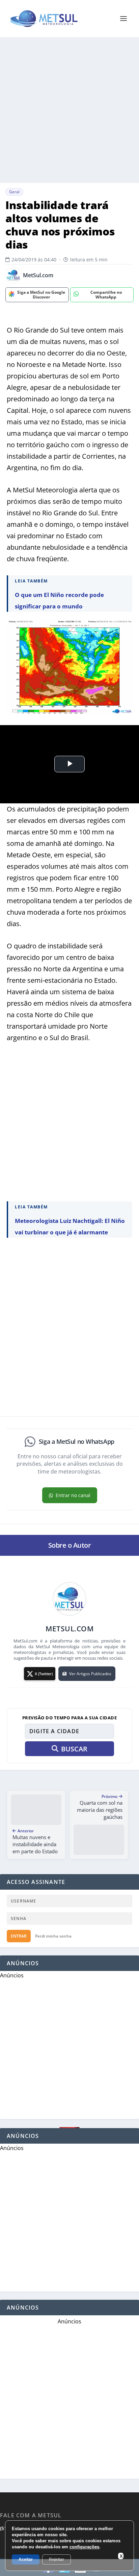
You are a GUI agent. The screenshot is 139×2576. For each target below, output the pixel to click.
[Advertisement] (69, 110)
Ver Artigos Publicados (90, 1674)
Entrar (19, 1936)
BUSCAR (74, 1749)
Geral (14, 192)
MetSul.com (38, 275)
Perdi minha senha (53, 1936)
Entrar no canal (73, 1495)
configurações (84, 2547)
